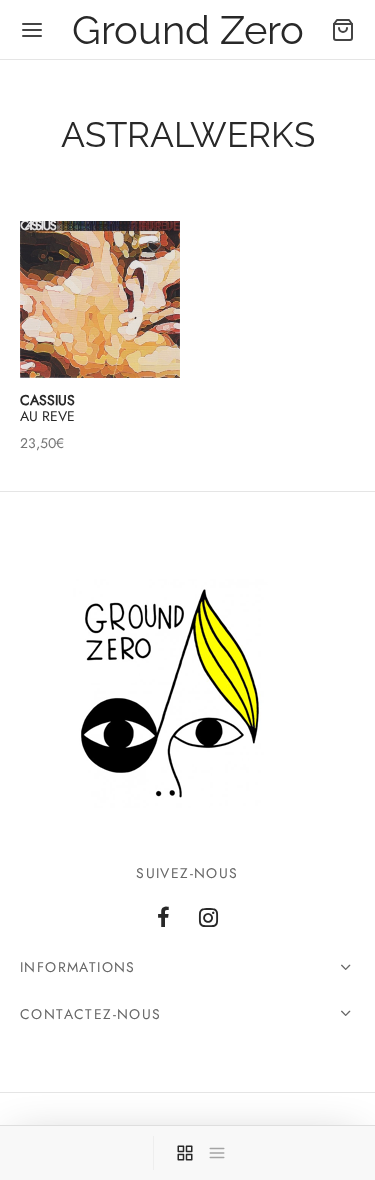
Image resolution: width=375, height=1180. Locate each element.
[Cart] (343, 30)
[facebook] (163, 920)
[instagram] (209, 920)
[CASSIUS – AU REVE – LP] (100, 299)
